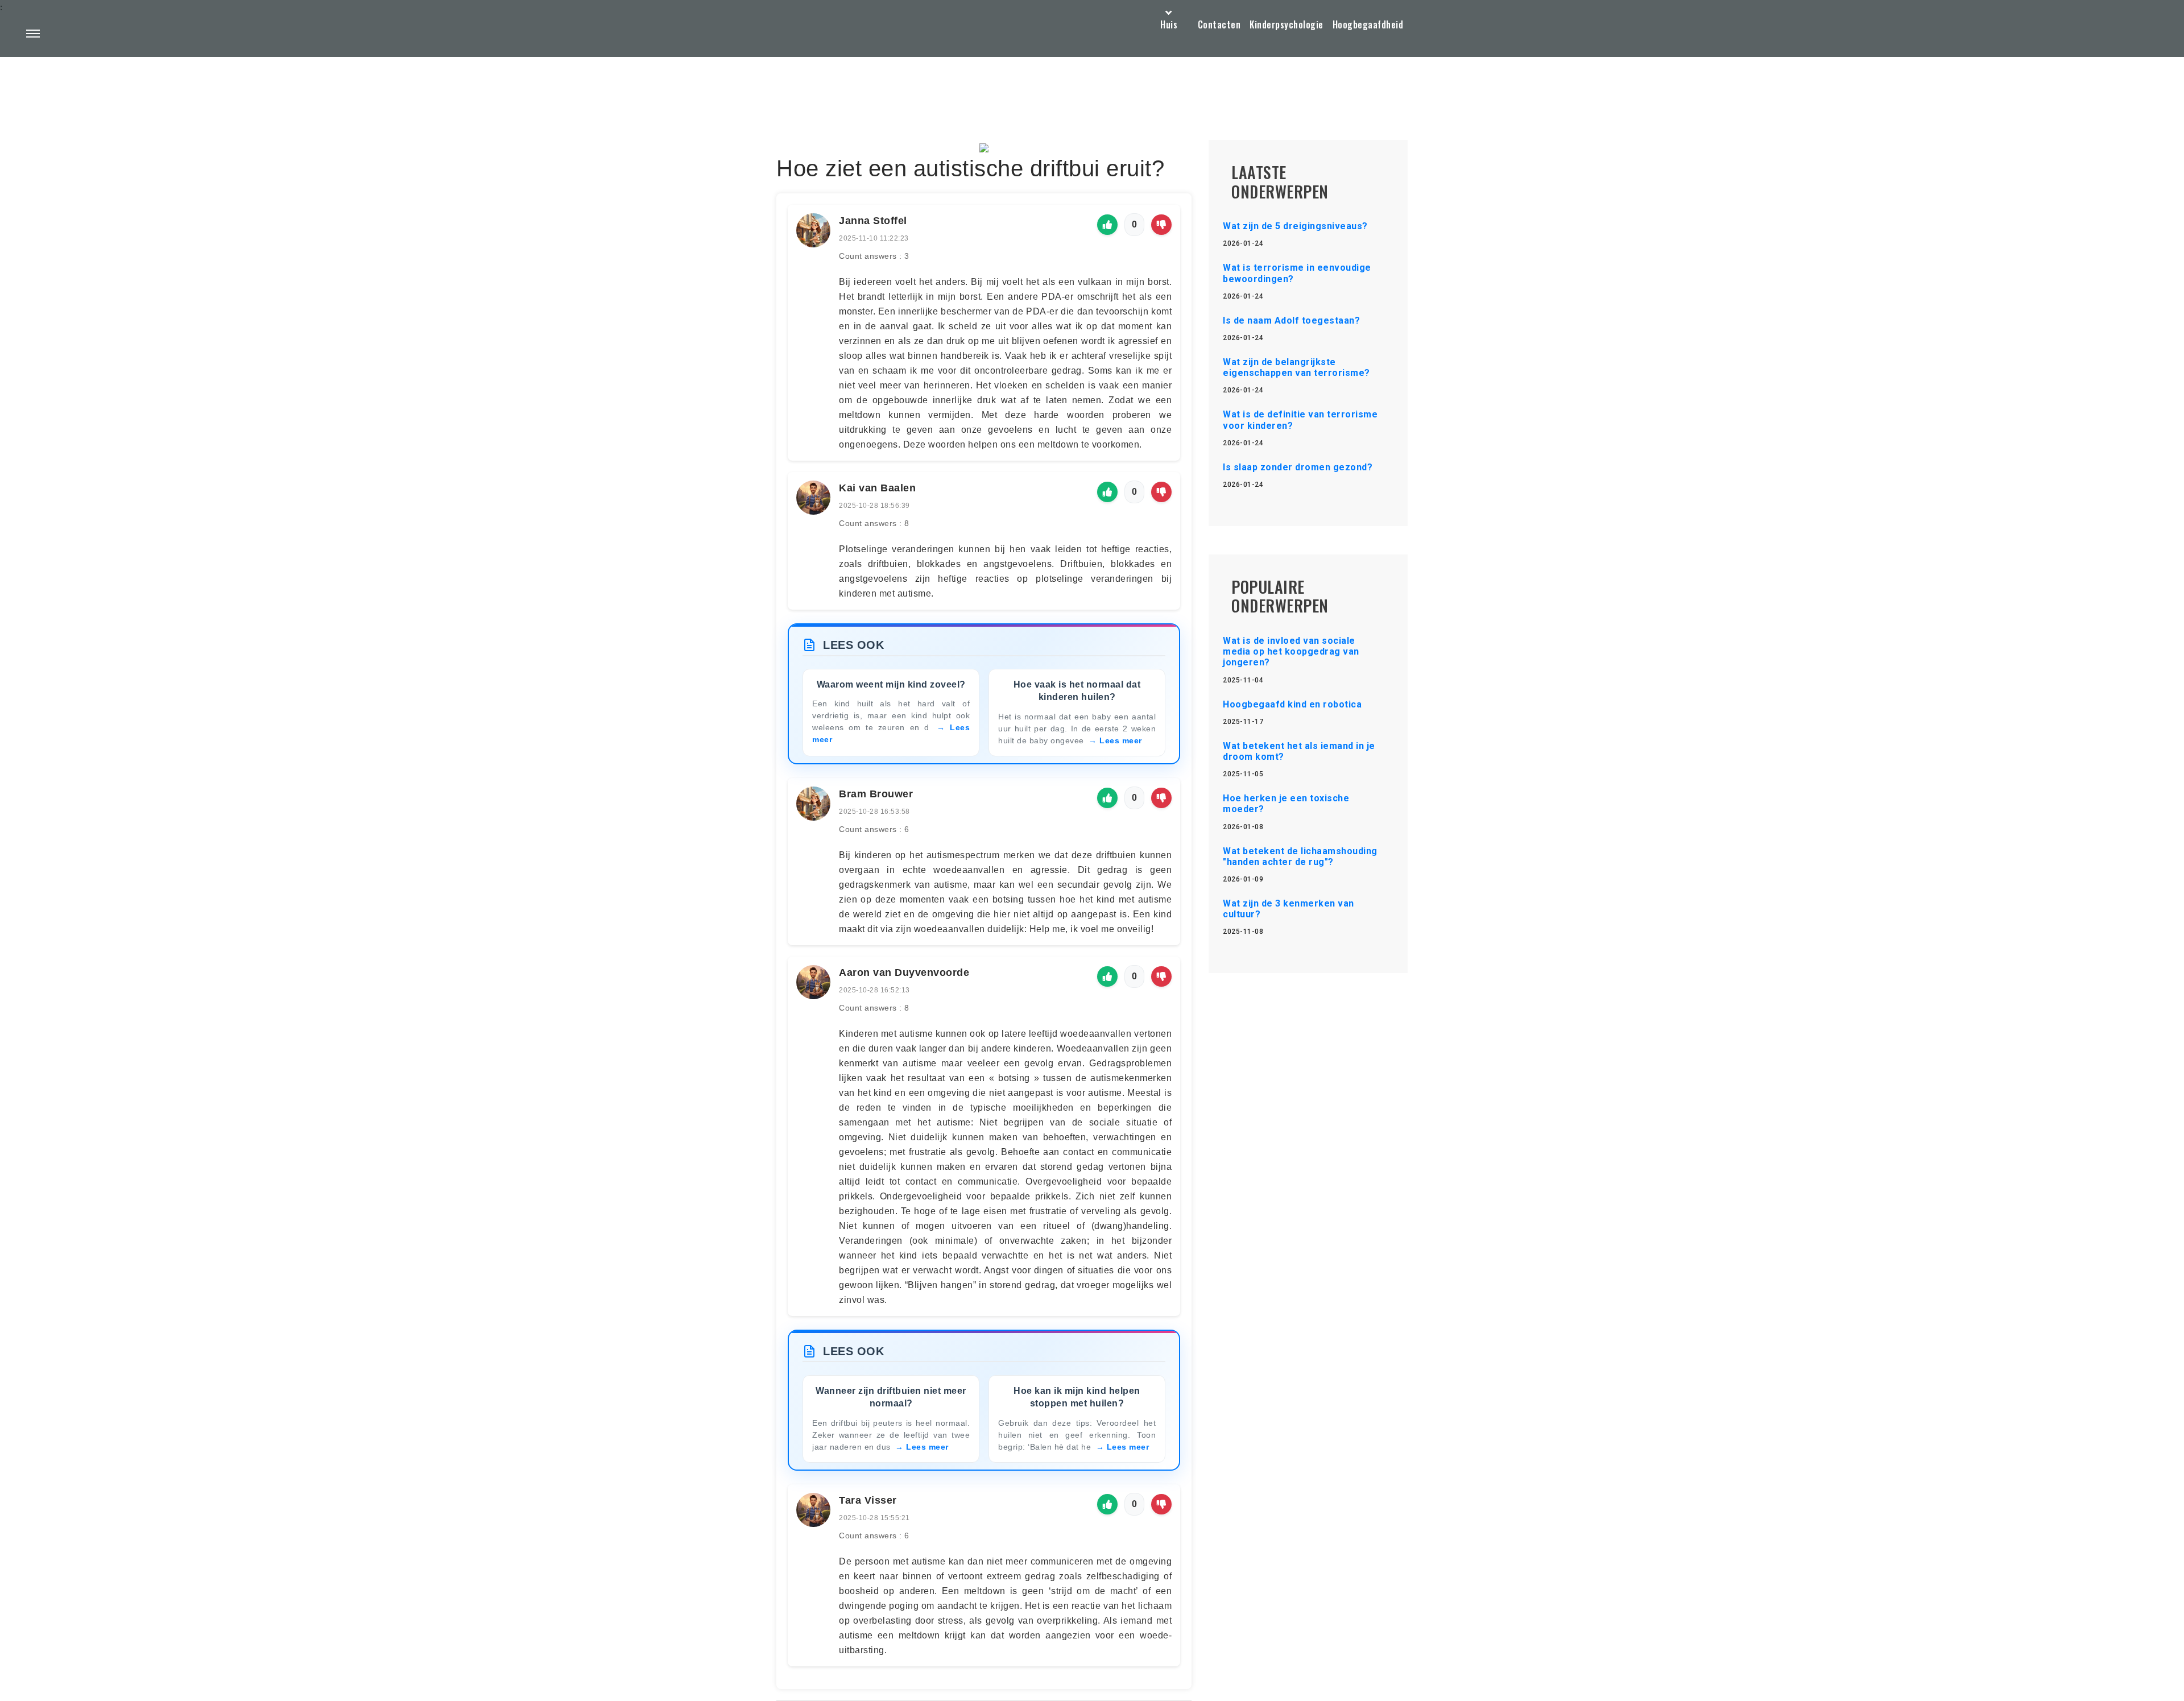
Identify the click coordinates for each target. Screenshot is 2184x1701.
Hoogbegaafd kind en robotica (1292, 704)
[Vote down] (1161, 225)
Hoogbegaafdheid (1368, 24)
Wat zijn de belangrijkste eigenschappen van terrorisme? (1296, 367)
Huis (1169, 24)
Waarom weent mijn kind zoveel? (891, 684)
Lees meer (1121, 740)
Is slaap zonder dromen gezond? (1298, 467)
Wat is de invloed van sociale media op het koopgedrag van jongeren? (1291, 651)
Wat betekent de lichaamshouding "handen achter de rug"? (1300, 856)
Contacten (1219, 24)
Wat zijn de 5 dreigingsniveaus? (1295, 226)
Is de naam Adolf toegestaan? (1291, 320)
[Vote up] (1107, 225)
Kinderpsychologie (1287, 24)
